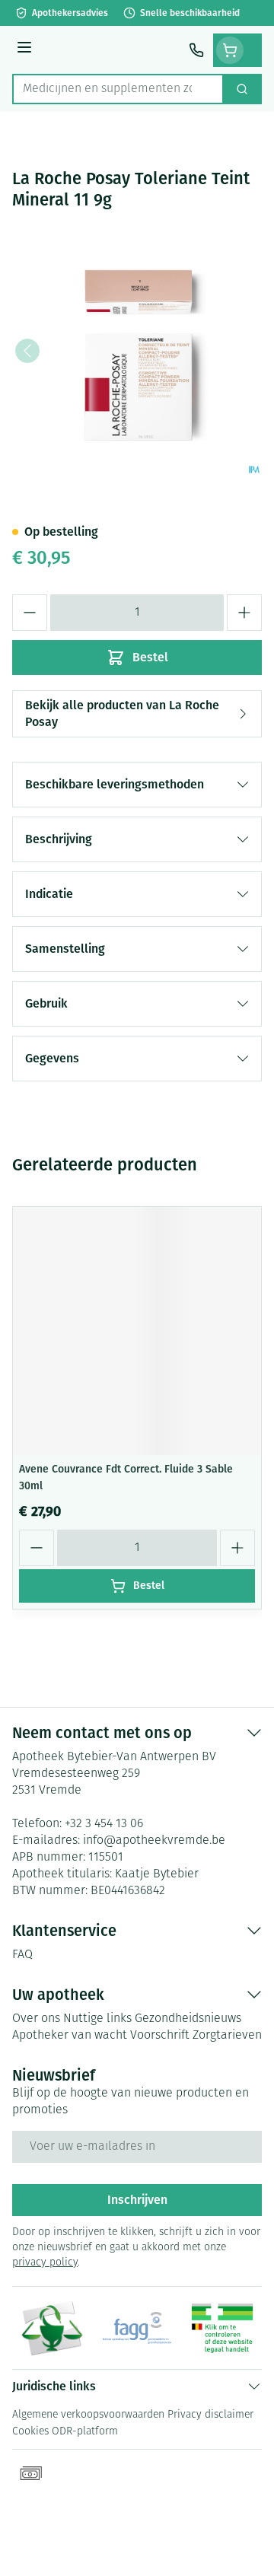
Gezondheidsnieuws (188, 2019)
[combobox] (118, 89)
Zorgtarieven (227, 2036)
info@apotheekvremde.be (154, 1841)
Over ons (36, 2019)
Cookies (30, 2432)
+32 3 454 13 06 (104, 1824)
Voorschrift (160, 2036)
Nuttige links (97, 2019)
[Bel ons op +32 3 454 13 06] (196, 50)
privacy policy (45, 2263)
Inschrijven (137, 2200)
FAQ (22, 1955)
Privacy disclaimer (210, 2415)
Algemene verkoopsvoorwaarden (88, 2415)
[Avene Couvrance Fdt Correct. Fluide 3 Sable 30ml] (137, 1331)
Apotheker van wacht (70, 2036)
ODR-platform (85, 2432)
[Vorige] (27, 351)
